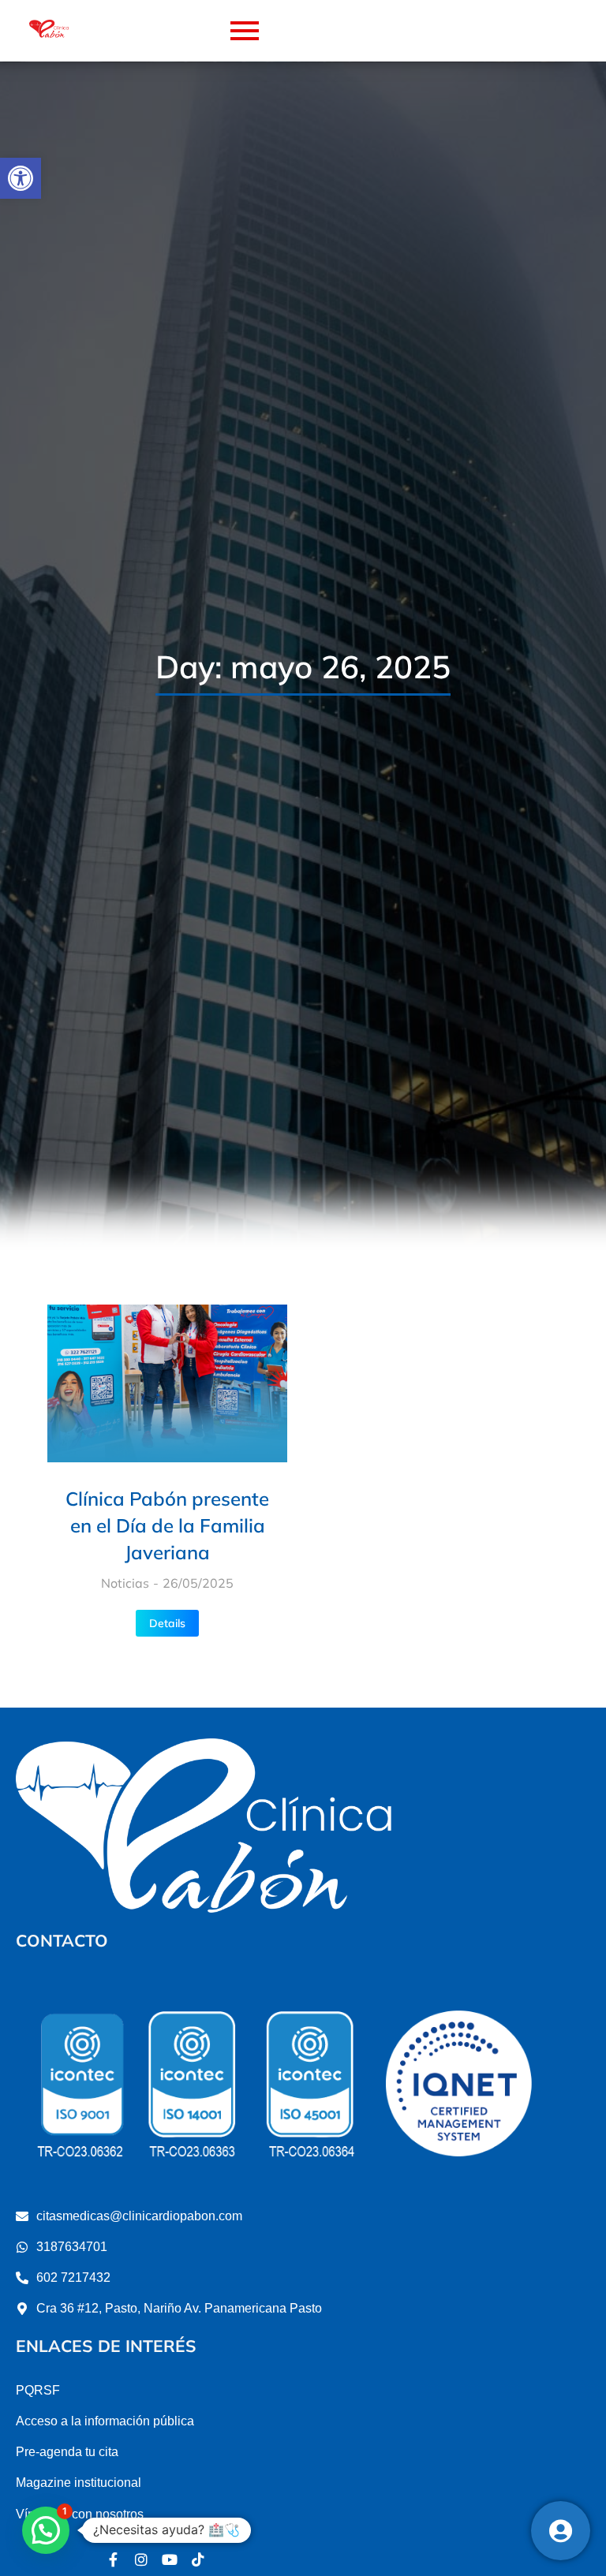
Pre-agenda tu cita (67, 2452)
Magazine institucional (79, 2483)
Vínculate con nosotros (80, 2514)
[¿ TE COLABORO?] (561, 2531)
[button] (21, 178)
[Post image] (167, 1383)
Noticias (125, 1583)
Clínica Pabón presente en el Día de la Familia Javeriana (167, 1525)
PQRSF (38, 2390)
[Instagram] (141, 2559)
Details (167, 1623)
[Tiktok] (198, 2559)
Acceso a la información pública (105, 2421)
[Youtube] (170, 2559)
